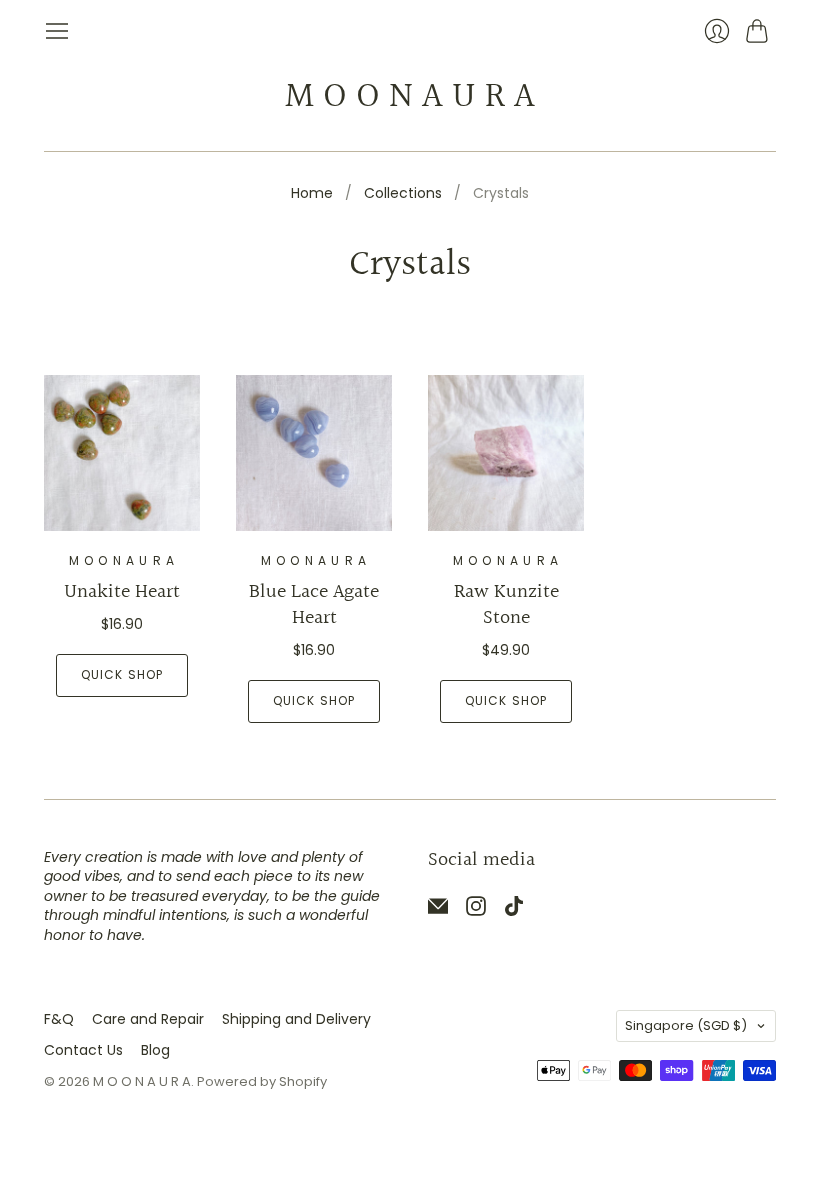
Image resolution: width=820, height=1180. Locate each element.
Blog (155, 1050)
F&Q (59, 1019)
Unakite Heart (122, 592)
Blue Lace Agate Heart (314, 605)
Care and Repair (148, 1019)
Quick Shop (122, 674)
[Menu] (57, 31)
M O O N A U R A (410, 97)
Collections (403, 193)
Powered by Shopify (262, 1081)
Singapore (686, 1025)
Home (312, 193)
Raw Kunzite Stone (506, 605)
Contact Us (83, 1050)
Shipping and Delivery (296, 1019)
